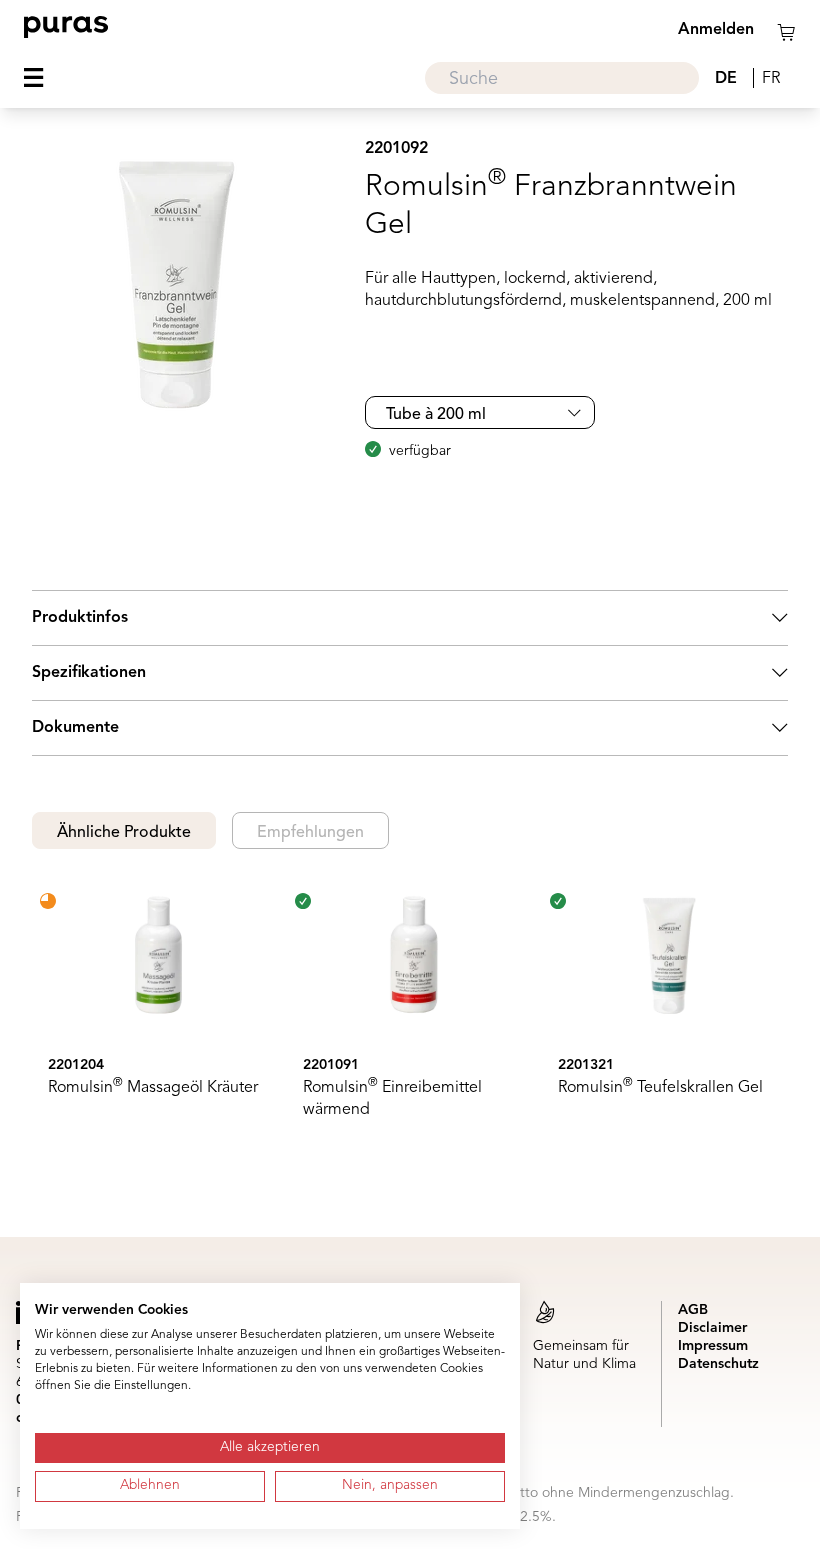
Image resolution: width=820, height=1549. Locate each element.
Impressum (713, 1346)
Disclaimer (712, 1328)
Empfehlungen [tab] (310, 833)
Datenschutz (718, 1364)
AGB (693, 1310)
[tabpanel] (410, 1011)
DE (726, 79)
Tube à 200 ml (436, 415)
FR (771, 79)
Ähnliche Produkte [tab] (124, 833)
